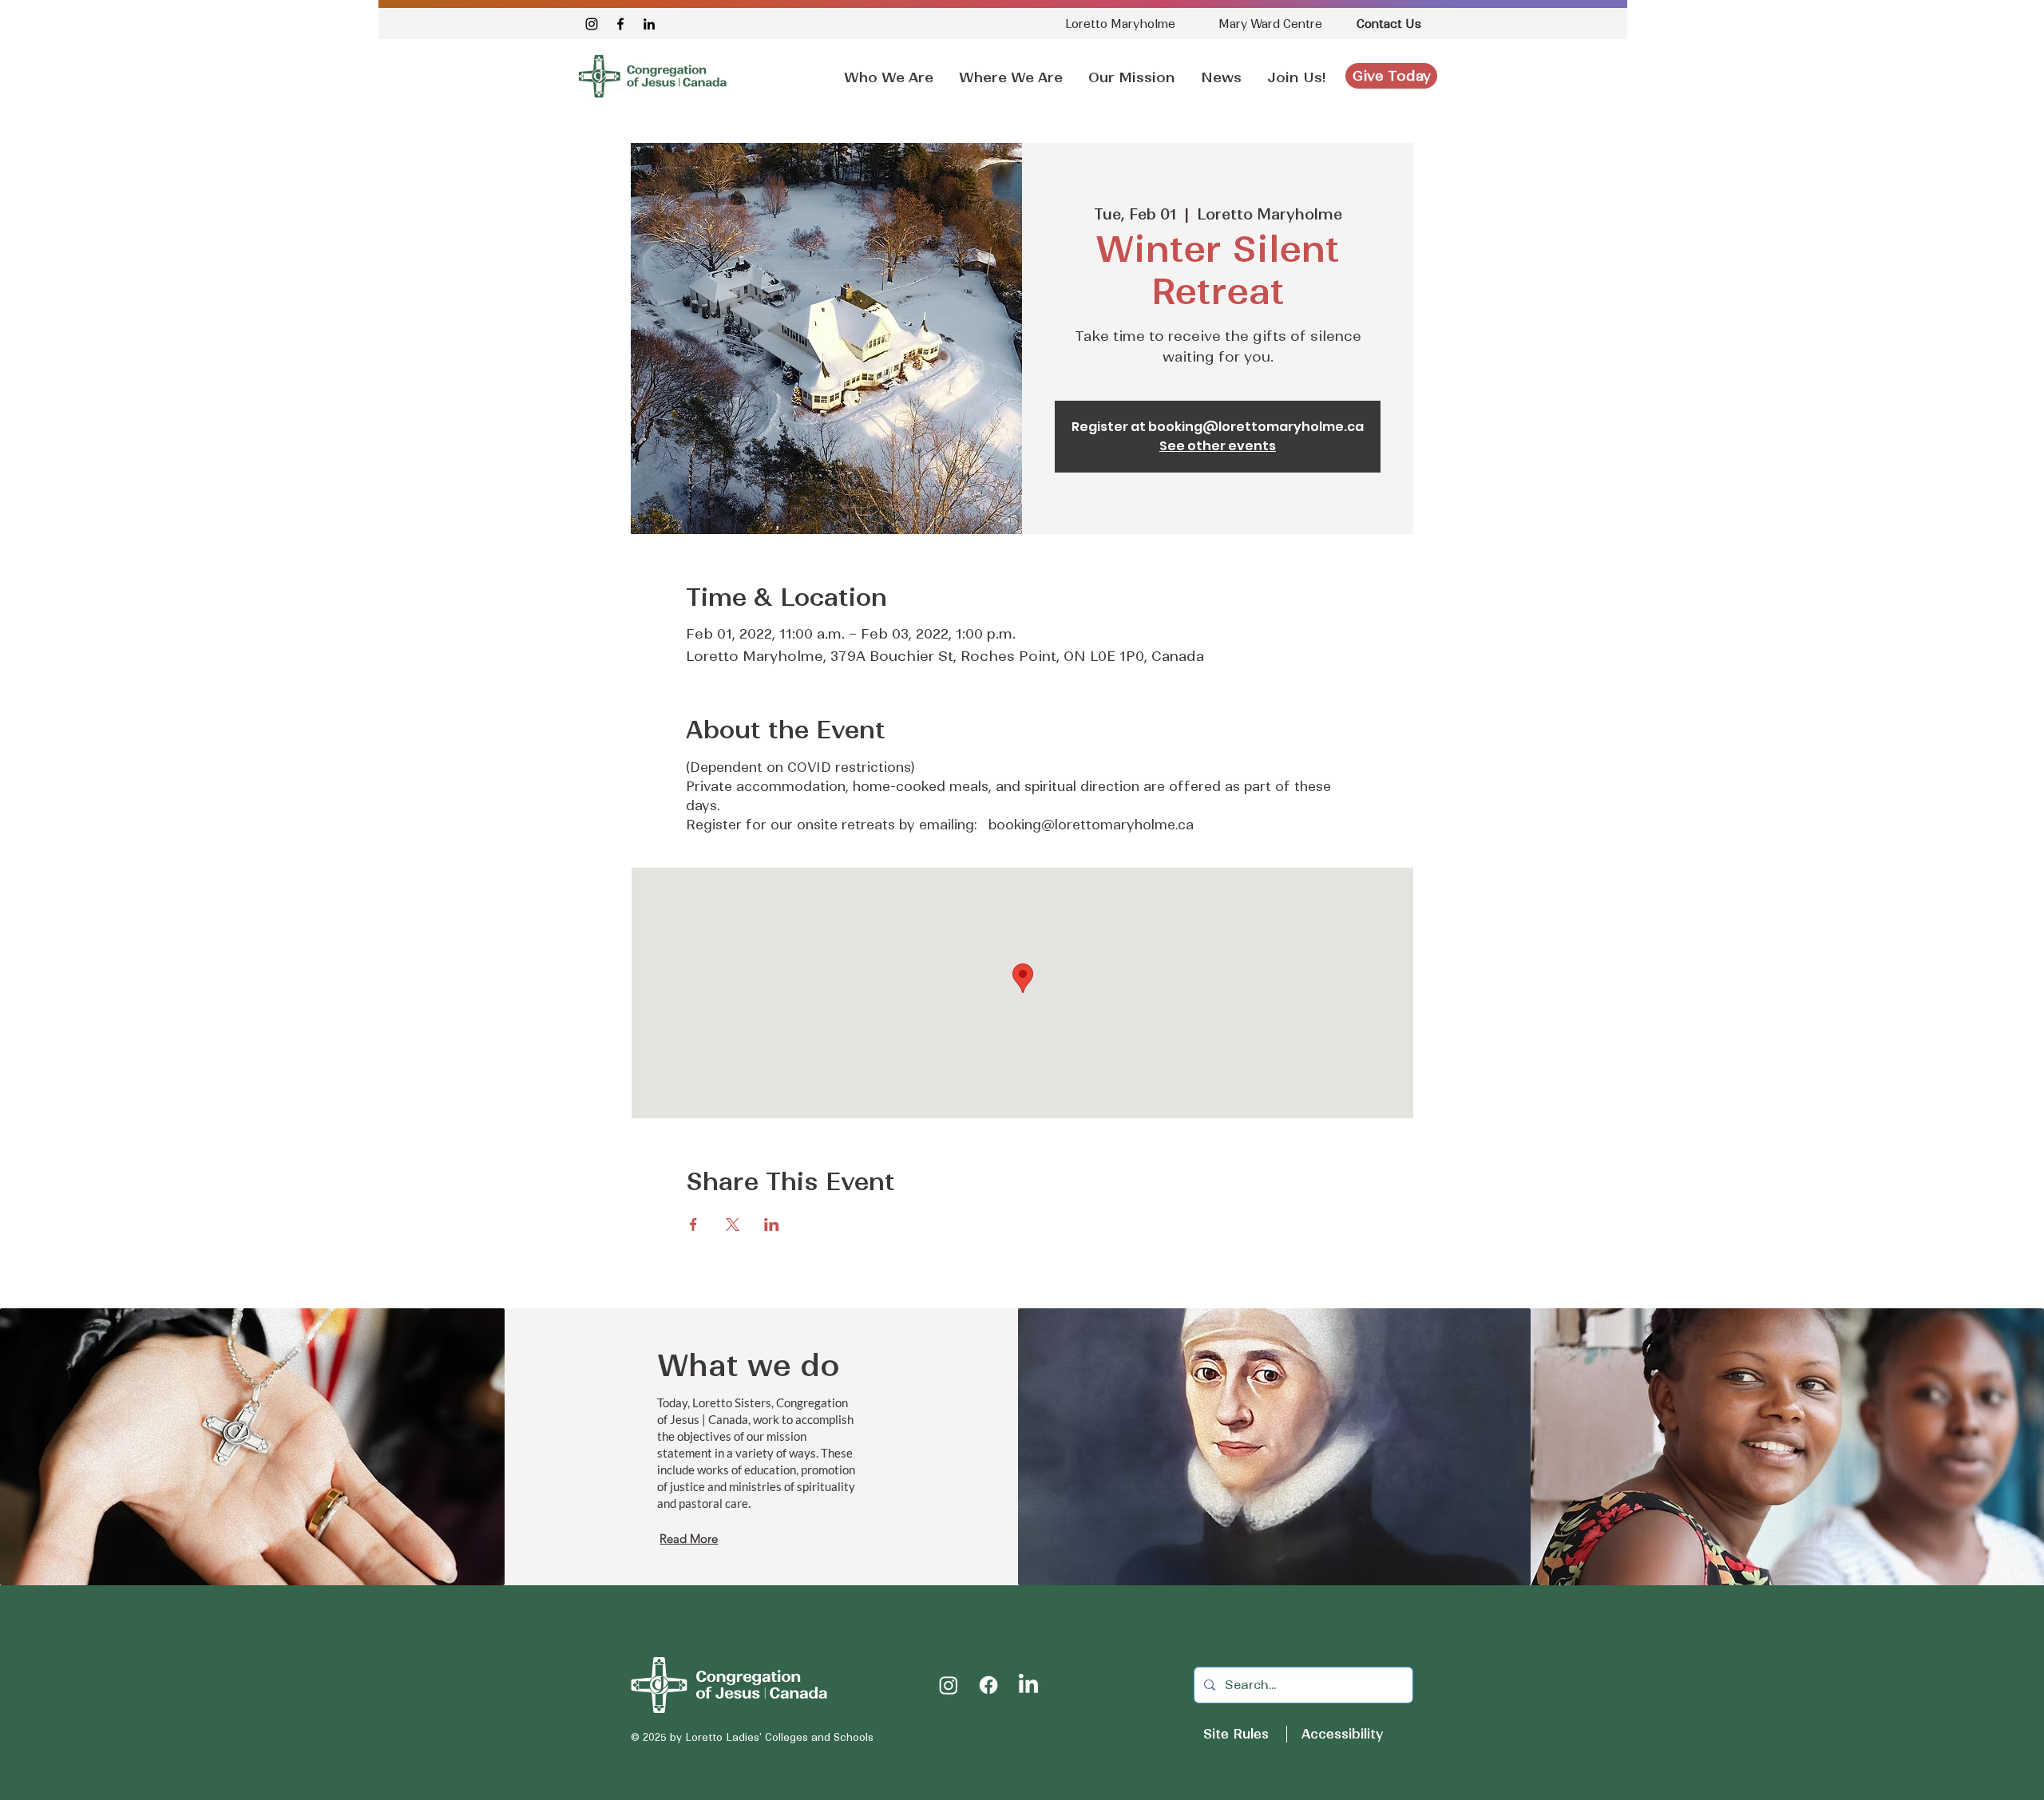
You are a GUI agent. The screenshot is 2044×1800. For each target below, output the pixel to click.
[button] (1221, 70)
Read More (689, 1539)
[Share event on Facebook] (693, 1224)
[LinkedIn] (649, 24)
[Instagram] (592, 24)
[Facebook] (620, 24)
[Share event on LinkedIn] (772, 1224)
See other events (1218, 446)
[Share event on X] (733, 1224)
